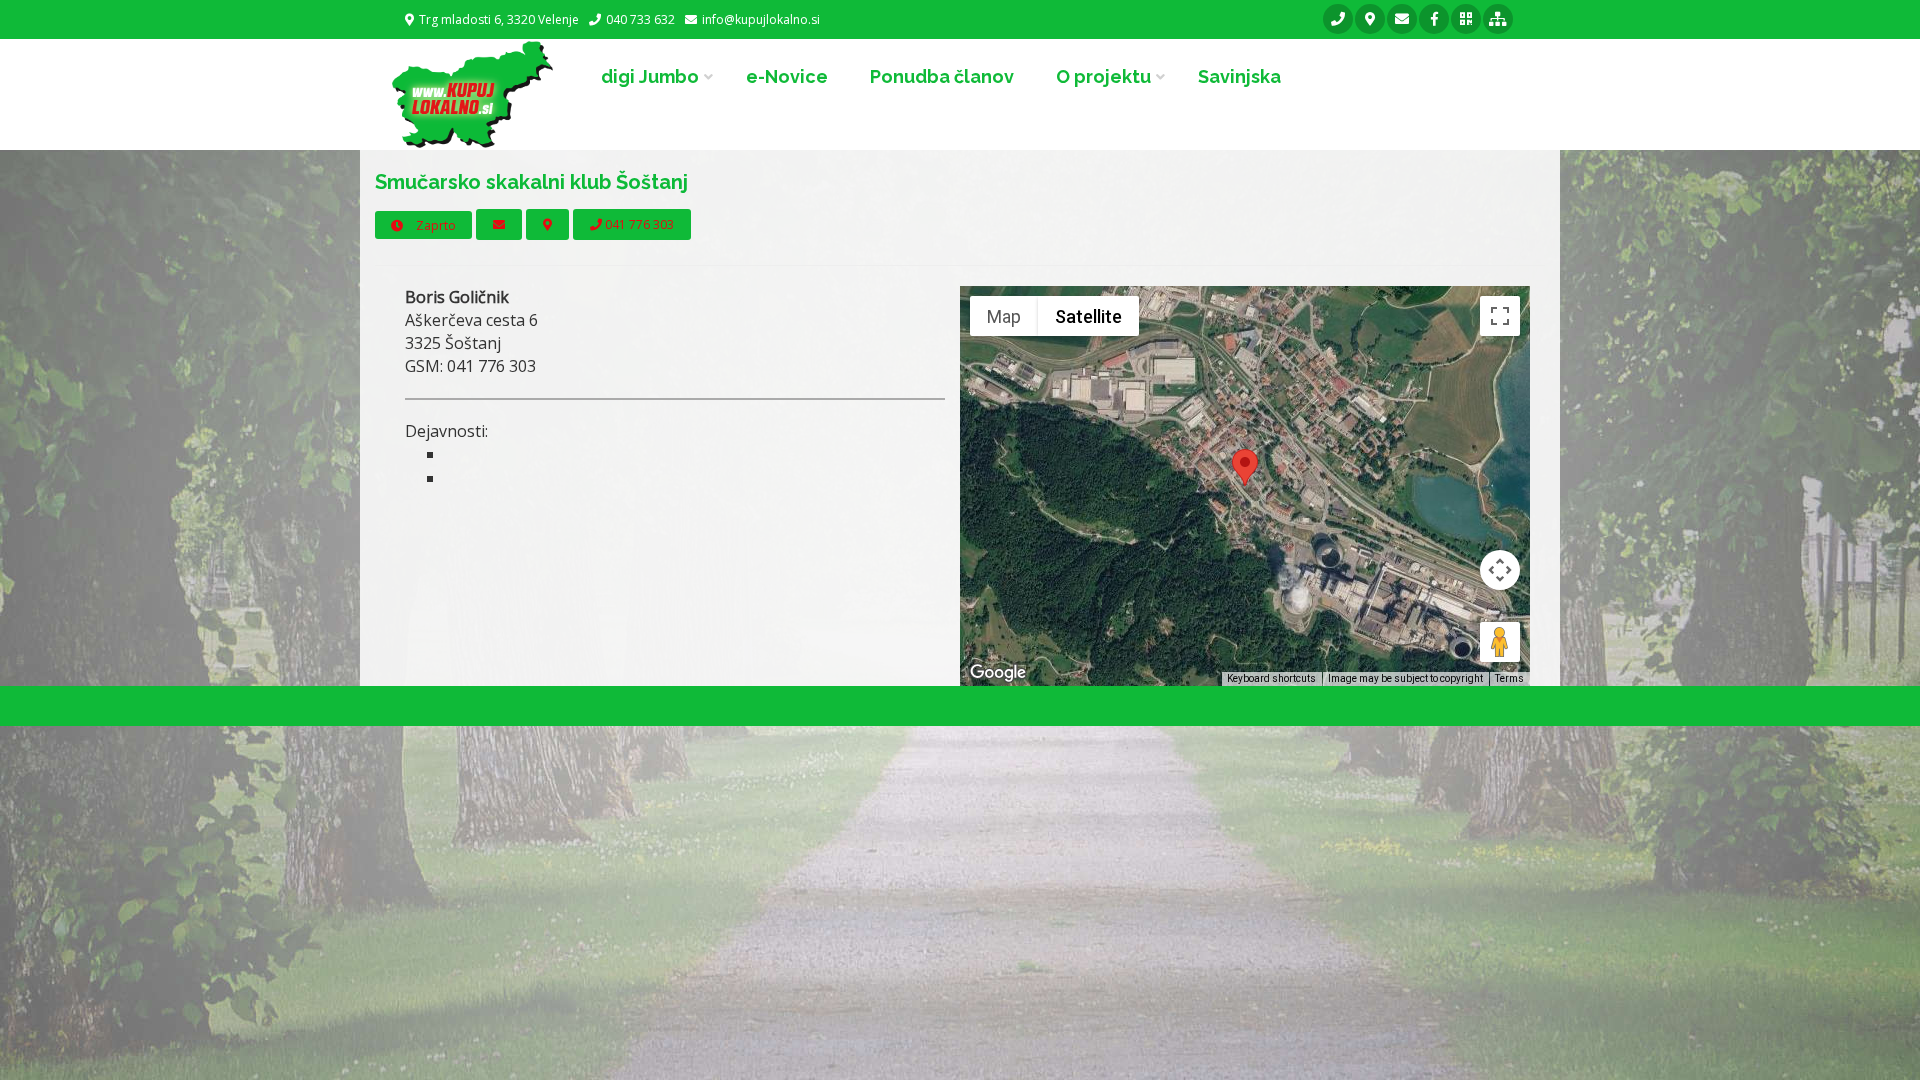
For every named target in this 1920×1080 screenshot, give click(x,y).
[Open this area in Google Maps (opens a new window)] (998, 673)
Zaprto (434, 225)
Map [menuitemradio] (1004, 316)
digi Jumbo (650, 76)
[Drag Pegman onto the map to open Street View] (1500, 642)
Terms (1509, 678)
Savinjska (1239, 76)
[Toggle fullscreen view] (1500, 316)
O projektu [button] (1103, 76)
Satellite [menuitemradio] (1088, 316)
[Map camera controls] (1500, 570)
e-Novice (787, 76)
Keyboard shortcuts (1271, 678)
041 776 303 (638, 224)
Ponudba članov (942, 76)
